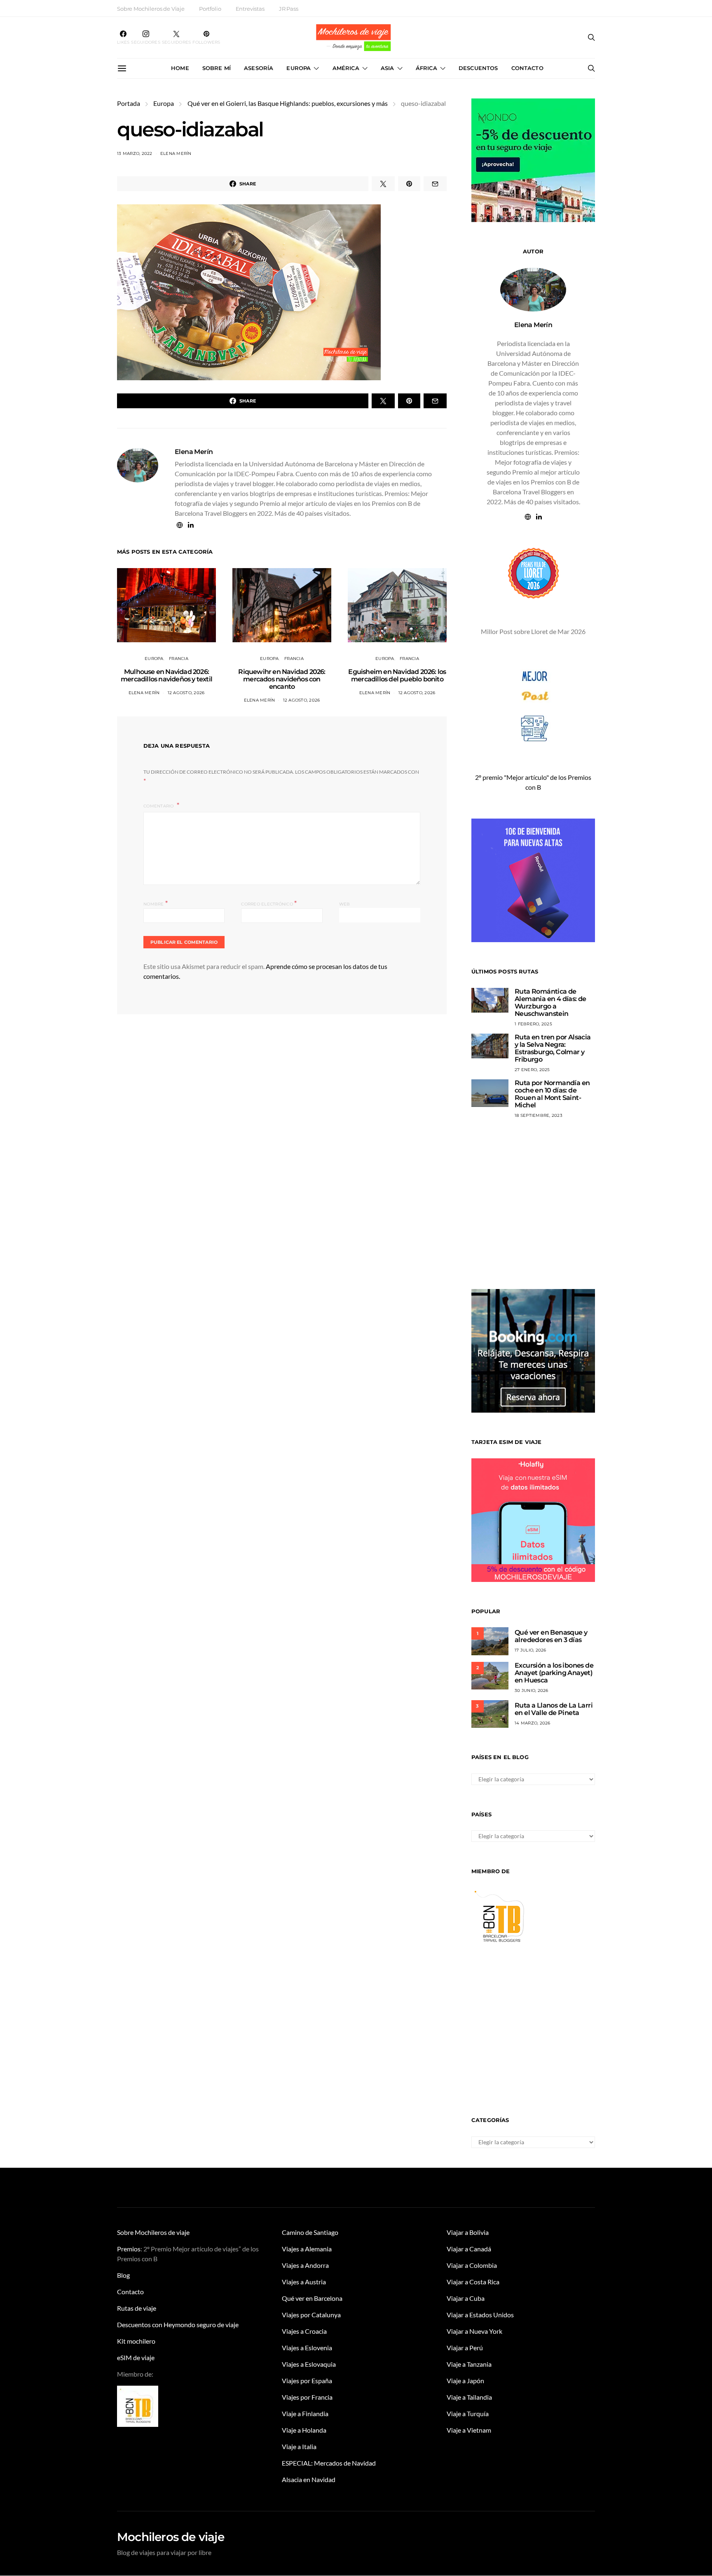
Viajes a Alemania (307, 2249)
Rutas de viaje (137, 2308)
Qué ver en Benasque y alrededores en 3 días (551, 1636)
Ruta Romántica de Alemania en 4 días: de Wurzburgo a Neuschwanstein (550, 1003)
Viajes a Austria (304, 2282)
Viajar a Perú (465, 2348)
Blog (123, 2275)
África (426, 68)
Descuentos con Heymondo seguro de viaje (178, 2324)
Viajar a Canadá (469, 2249)
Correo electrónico (269, 903)
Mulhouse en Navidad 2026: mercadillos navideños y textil (166, 675)
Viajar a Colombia (472, 2265)
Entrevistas (250, 9)
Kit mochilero (136, 2341)
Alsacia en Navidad (309, 2479)
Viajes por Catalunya (311, 2315)
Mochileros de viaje (171, 2537)
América (346, 68)
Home (180, 68)
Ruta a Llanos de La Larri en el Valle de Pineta (554, 1709)
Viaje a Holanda (304, 2430)
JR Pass (289, 9)
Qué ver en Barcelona (312, 2298)
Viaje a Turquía (468, 2413)
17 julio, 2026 (530, 1650)
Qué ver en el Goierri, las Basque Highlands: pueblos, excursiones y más (288, 103)
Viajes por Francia (307, 2397)
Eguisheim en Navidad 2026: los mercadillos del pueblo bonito (397, 675)
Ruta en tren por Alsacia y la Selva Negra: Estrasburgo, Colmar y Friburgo (553, 1048)
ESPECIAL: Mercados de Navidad (329, 2463)
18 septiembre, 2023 (539, 1115)
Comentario (159, 806)
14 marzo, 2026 (533, 1723)
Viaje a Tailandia (469, 2397)
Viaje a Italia (299, 2446)
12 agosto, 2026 (186, 693)
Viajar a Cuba (466, 2298)
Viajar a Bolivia (468, 2232)
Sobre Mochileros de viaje (153, 2232)
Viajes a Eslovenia (307, 2348)
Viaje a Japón (465, 2381)
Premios (129, 2249)
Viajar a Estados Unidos (480, 2315)
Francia (179, 659)
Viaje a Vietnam (469, 2430)
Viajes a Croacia (304, 2331)
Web (345, 904)
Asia (388, 68)
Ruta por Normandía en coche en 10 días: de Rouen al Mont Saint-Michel (552, 1094)
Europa (299, 68)
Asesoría (259, 68)
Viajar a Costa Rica (473, 2282)
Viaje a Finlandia (305, 2413)
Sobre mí (217, 68)
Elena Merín (176, 153)
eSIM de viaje (136, 2357)
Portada (129, 103)
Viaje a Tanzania (469, 2364)
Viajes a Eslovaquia (309, 2364)
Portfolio (210, 9)
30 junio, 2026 (532, 1690)
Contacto (527, 68)
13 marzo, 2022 (135, 153)
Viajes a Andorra (305, 2265)
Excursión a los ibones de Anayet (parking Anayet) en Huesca (554, 1673)
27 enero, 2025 (532, 1070)
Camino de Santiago (310, 2232)
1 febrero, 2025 (533, 1024)
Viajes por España (307, 2381)
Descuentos (478, 68)
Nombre (156, 903)
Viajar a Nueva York (474, 2331)
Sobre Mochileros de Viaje (151, 9)
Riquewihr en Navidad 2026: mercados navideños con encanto (282, 679)
